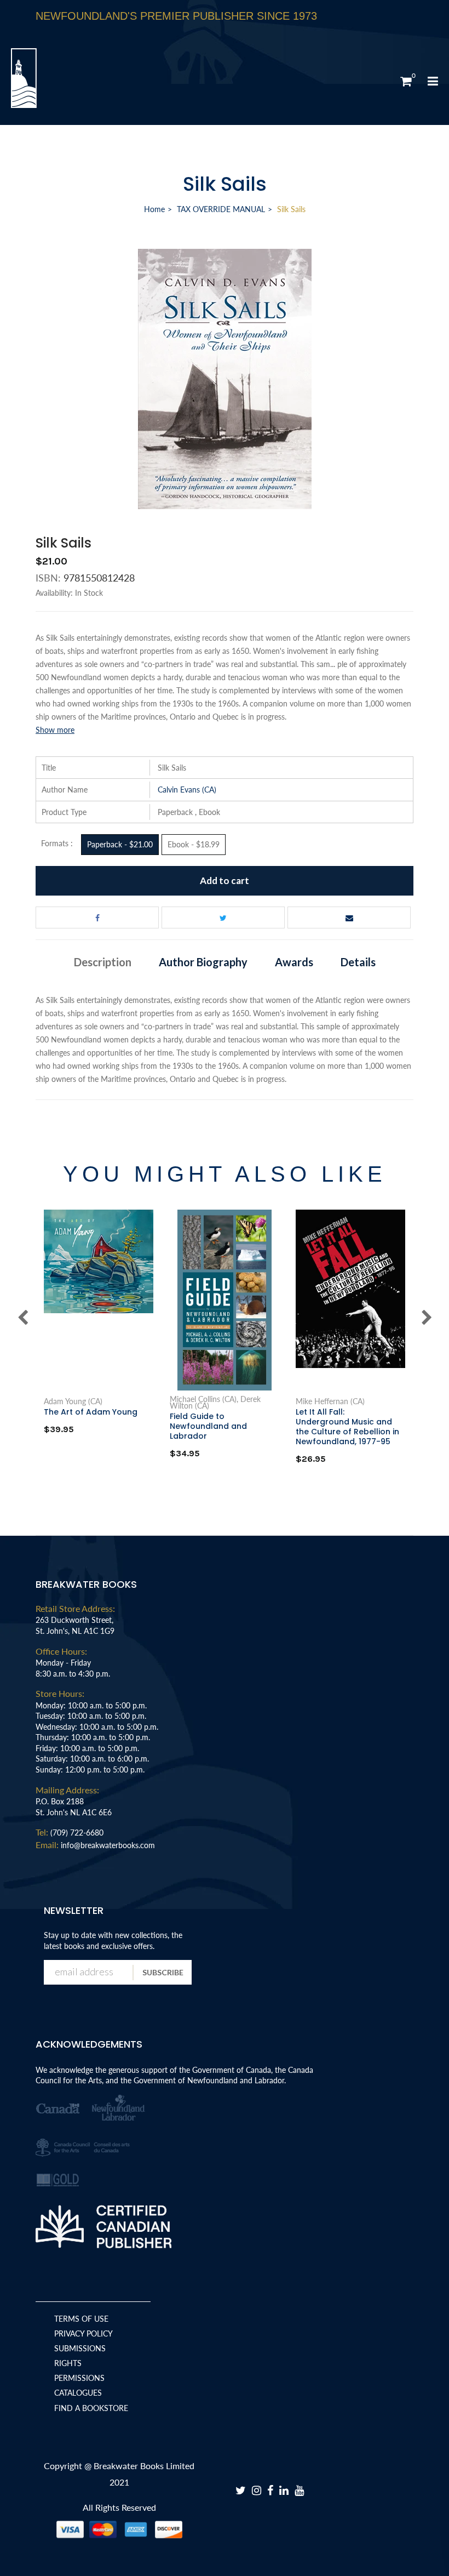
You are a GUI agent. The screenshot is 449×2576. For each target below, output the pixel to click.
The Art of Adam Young (91, 1412)
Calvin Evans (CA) (187, 790)
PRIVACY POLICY (84, 2333)
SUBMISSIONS (80, 2348)
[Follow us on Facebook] (97, 917)
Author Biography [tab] (203, 962)
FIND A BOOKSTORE (91, 2408)
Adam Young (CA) (73, 1401)
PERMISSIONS (79, 2378)
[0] (406, 81)
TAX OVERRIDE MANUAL (221, 209)
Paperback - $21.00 (120, 844)
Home (154, 209)
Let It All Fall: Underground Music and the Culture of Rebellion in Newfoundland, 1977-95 (347, 1427)
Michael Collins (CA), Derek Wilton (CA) (215, 1403)
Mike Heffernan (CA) (330, 1401)
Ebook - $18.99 (194, 844)
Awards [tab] (294, 962)
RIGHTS (68, 2363)
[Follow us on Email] (349, 917)
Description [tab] (103, 962)
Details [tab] (358, 962)
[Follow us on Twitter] (223, 917)
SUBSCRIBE (163, 1972)
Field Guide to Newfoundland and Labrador (208, 1426)
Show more (55, 730)
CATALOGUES (78, 2393)
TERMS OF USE (81, 2319)
